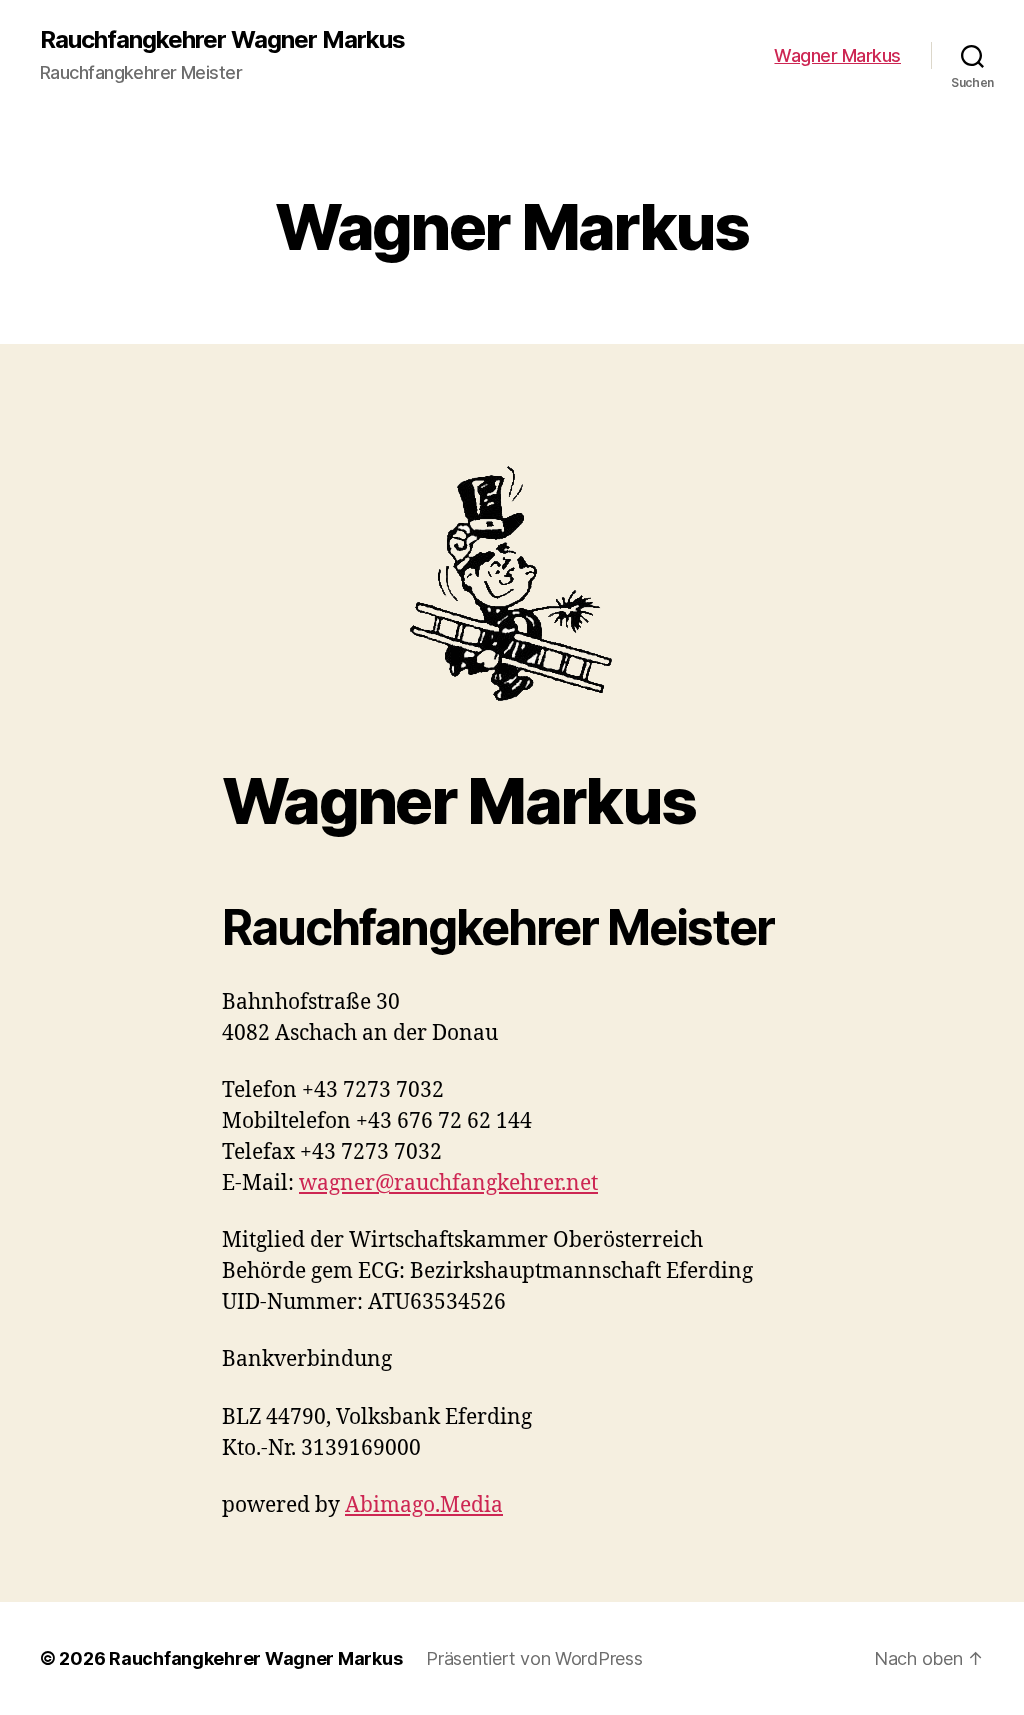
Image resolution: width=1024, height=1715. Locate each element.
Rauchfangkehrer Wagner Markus (222, 40)
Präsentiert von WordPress (534, 1658)
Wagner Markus (837, 55)
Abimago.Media (424, 1505)
